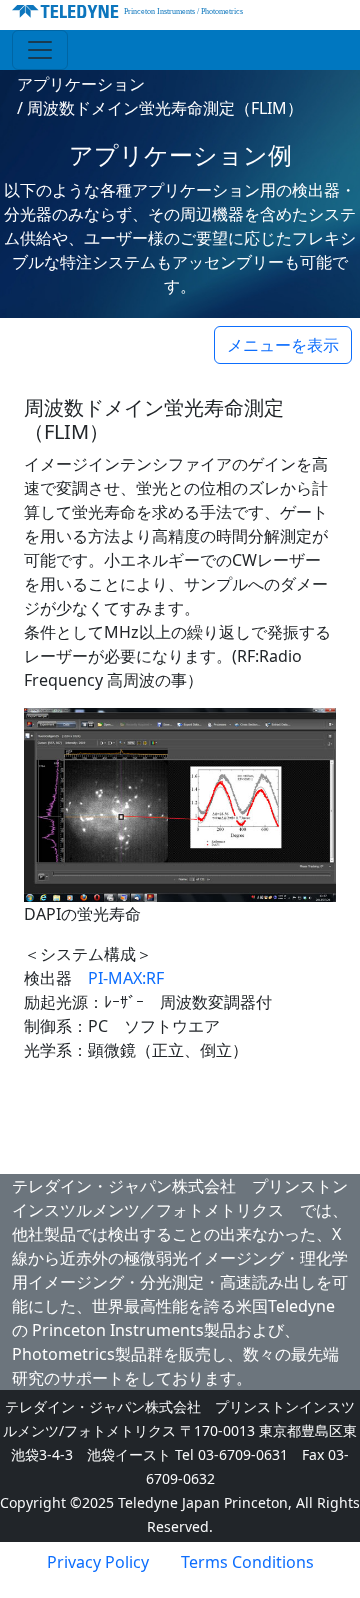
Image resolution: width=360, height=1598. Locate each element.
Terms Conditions (247, 1562)
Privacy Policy (98, 1562)
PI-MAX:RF (126, 978)
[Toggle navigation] (40, 50)
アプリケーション (81, 84)
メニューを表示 (283, 345)
